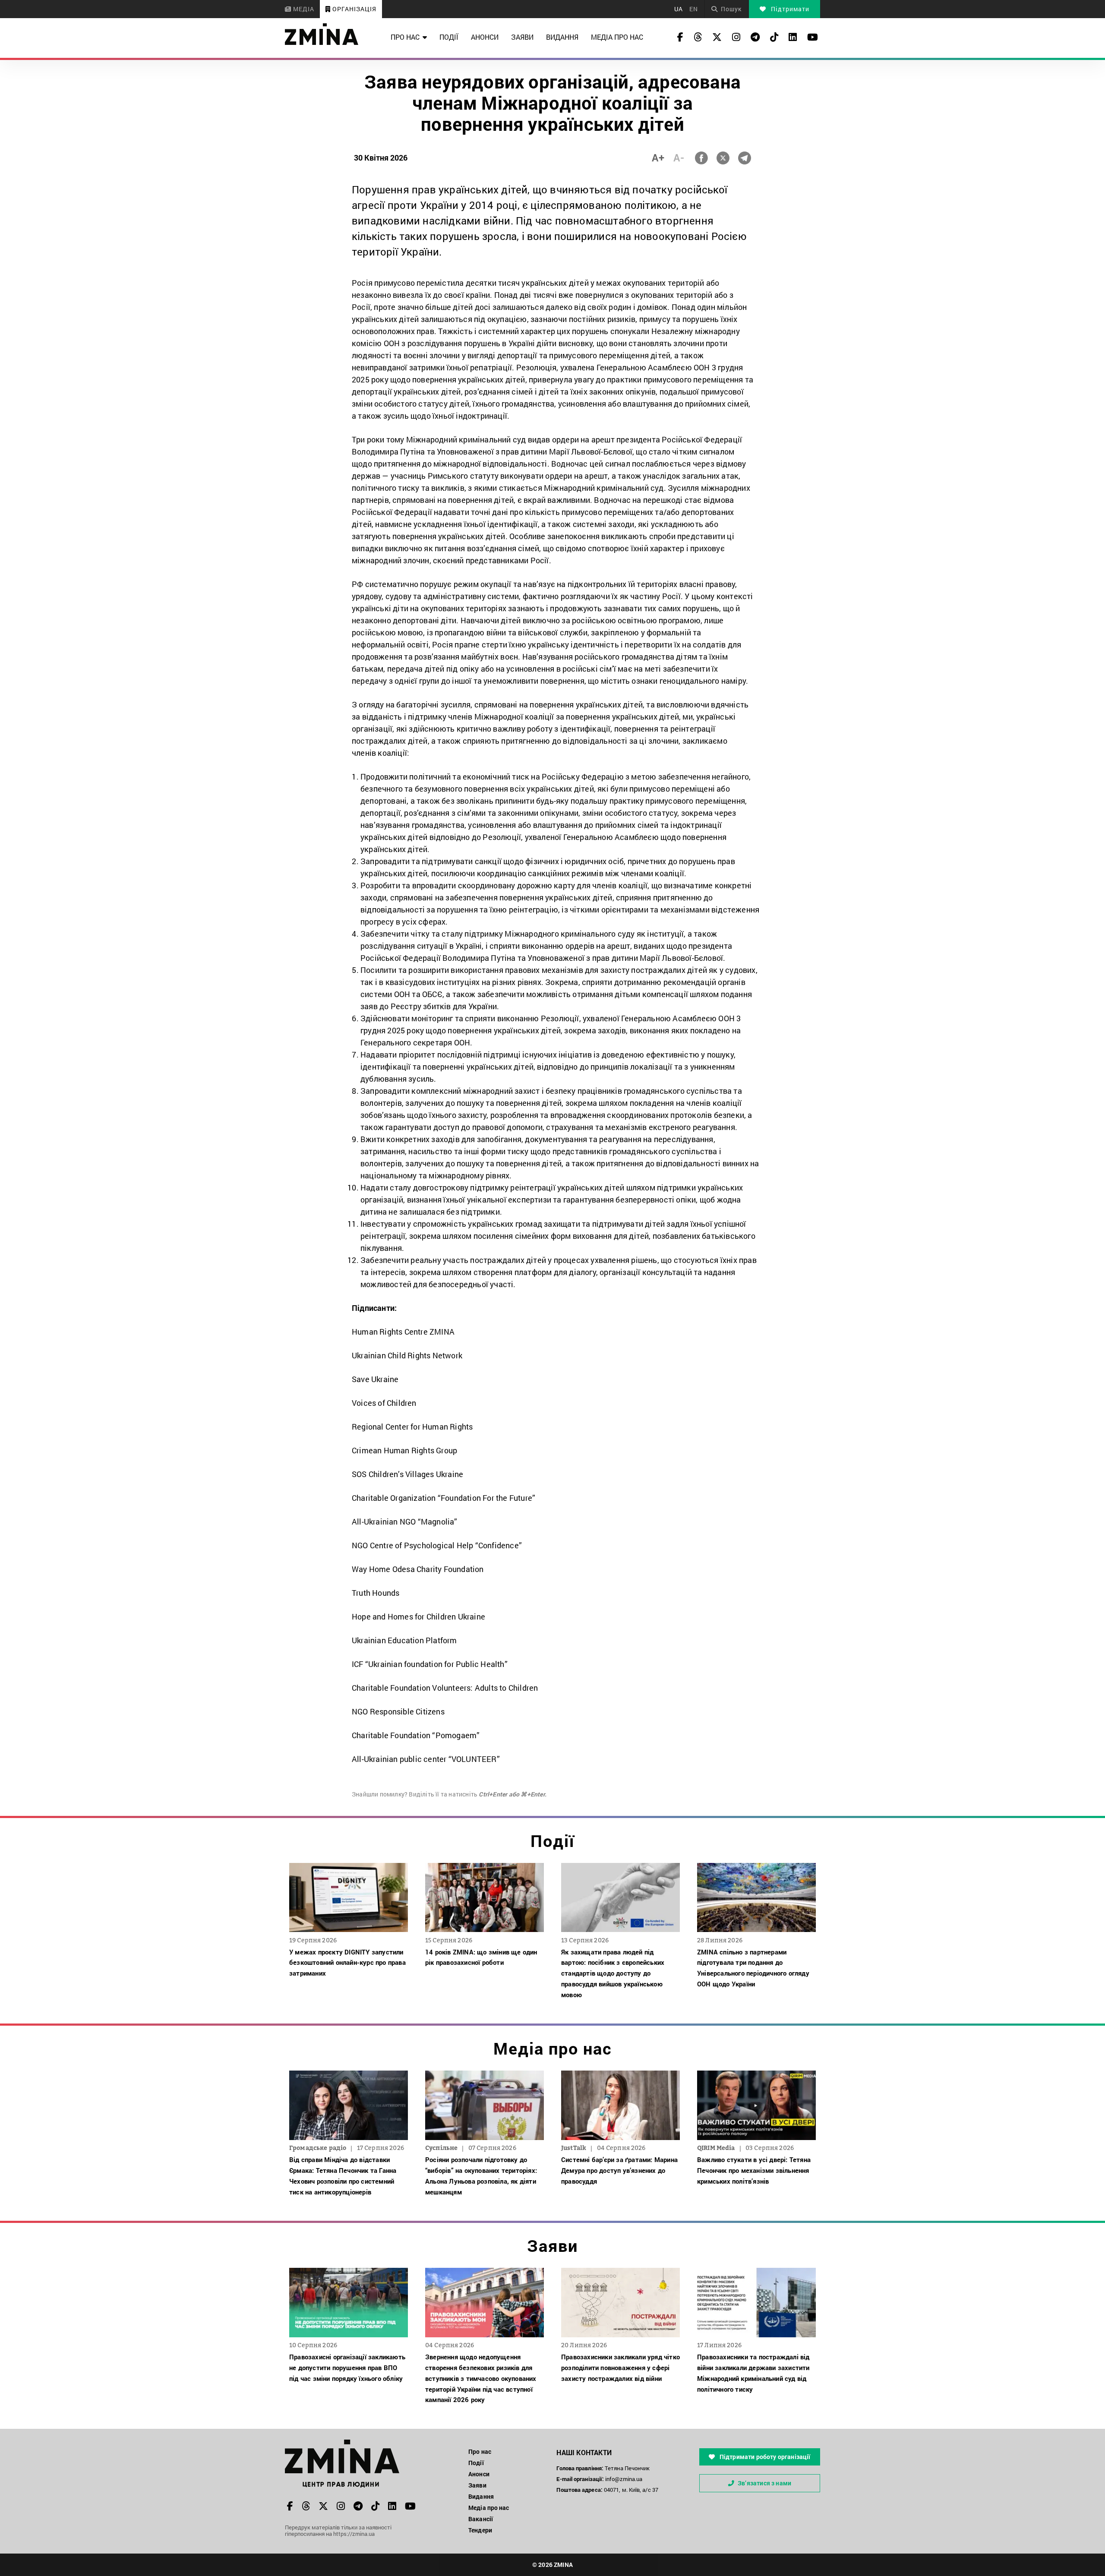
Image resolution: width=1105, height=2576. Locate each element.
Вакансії (481, 2519)
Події (449, 37)
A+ (658, 158)
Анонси (485, 37)
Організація (354, 9)
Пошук (731, 9)
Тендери (480, 2530)
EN (694, 9)
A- (679, 158)
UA (679, 9)
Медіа (303, 9)
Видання (562, 37)
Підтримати (789, 9)
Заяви (522, 37)
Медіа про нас (617, 37)
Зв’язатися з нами (764, 2483)
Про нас (405, 37)
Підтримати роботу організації (764, 2457)
